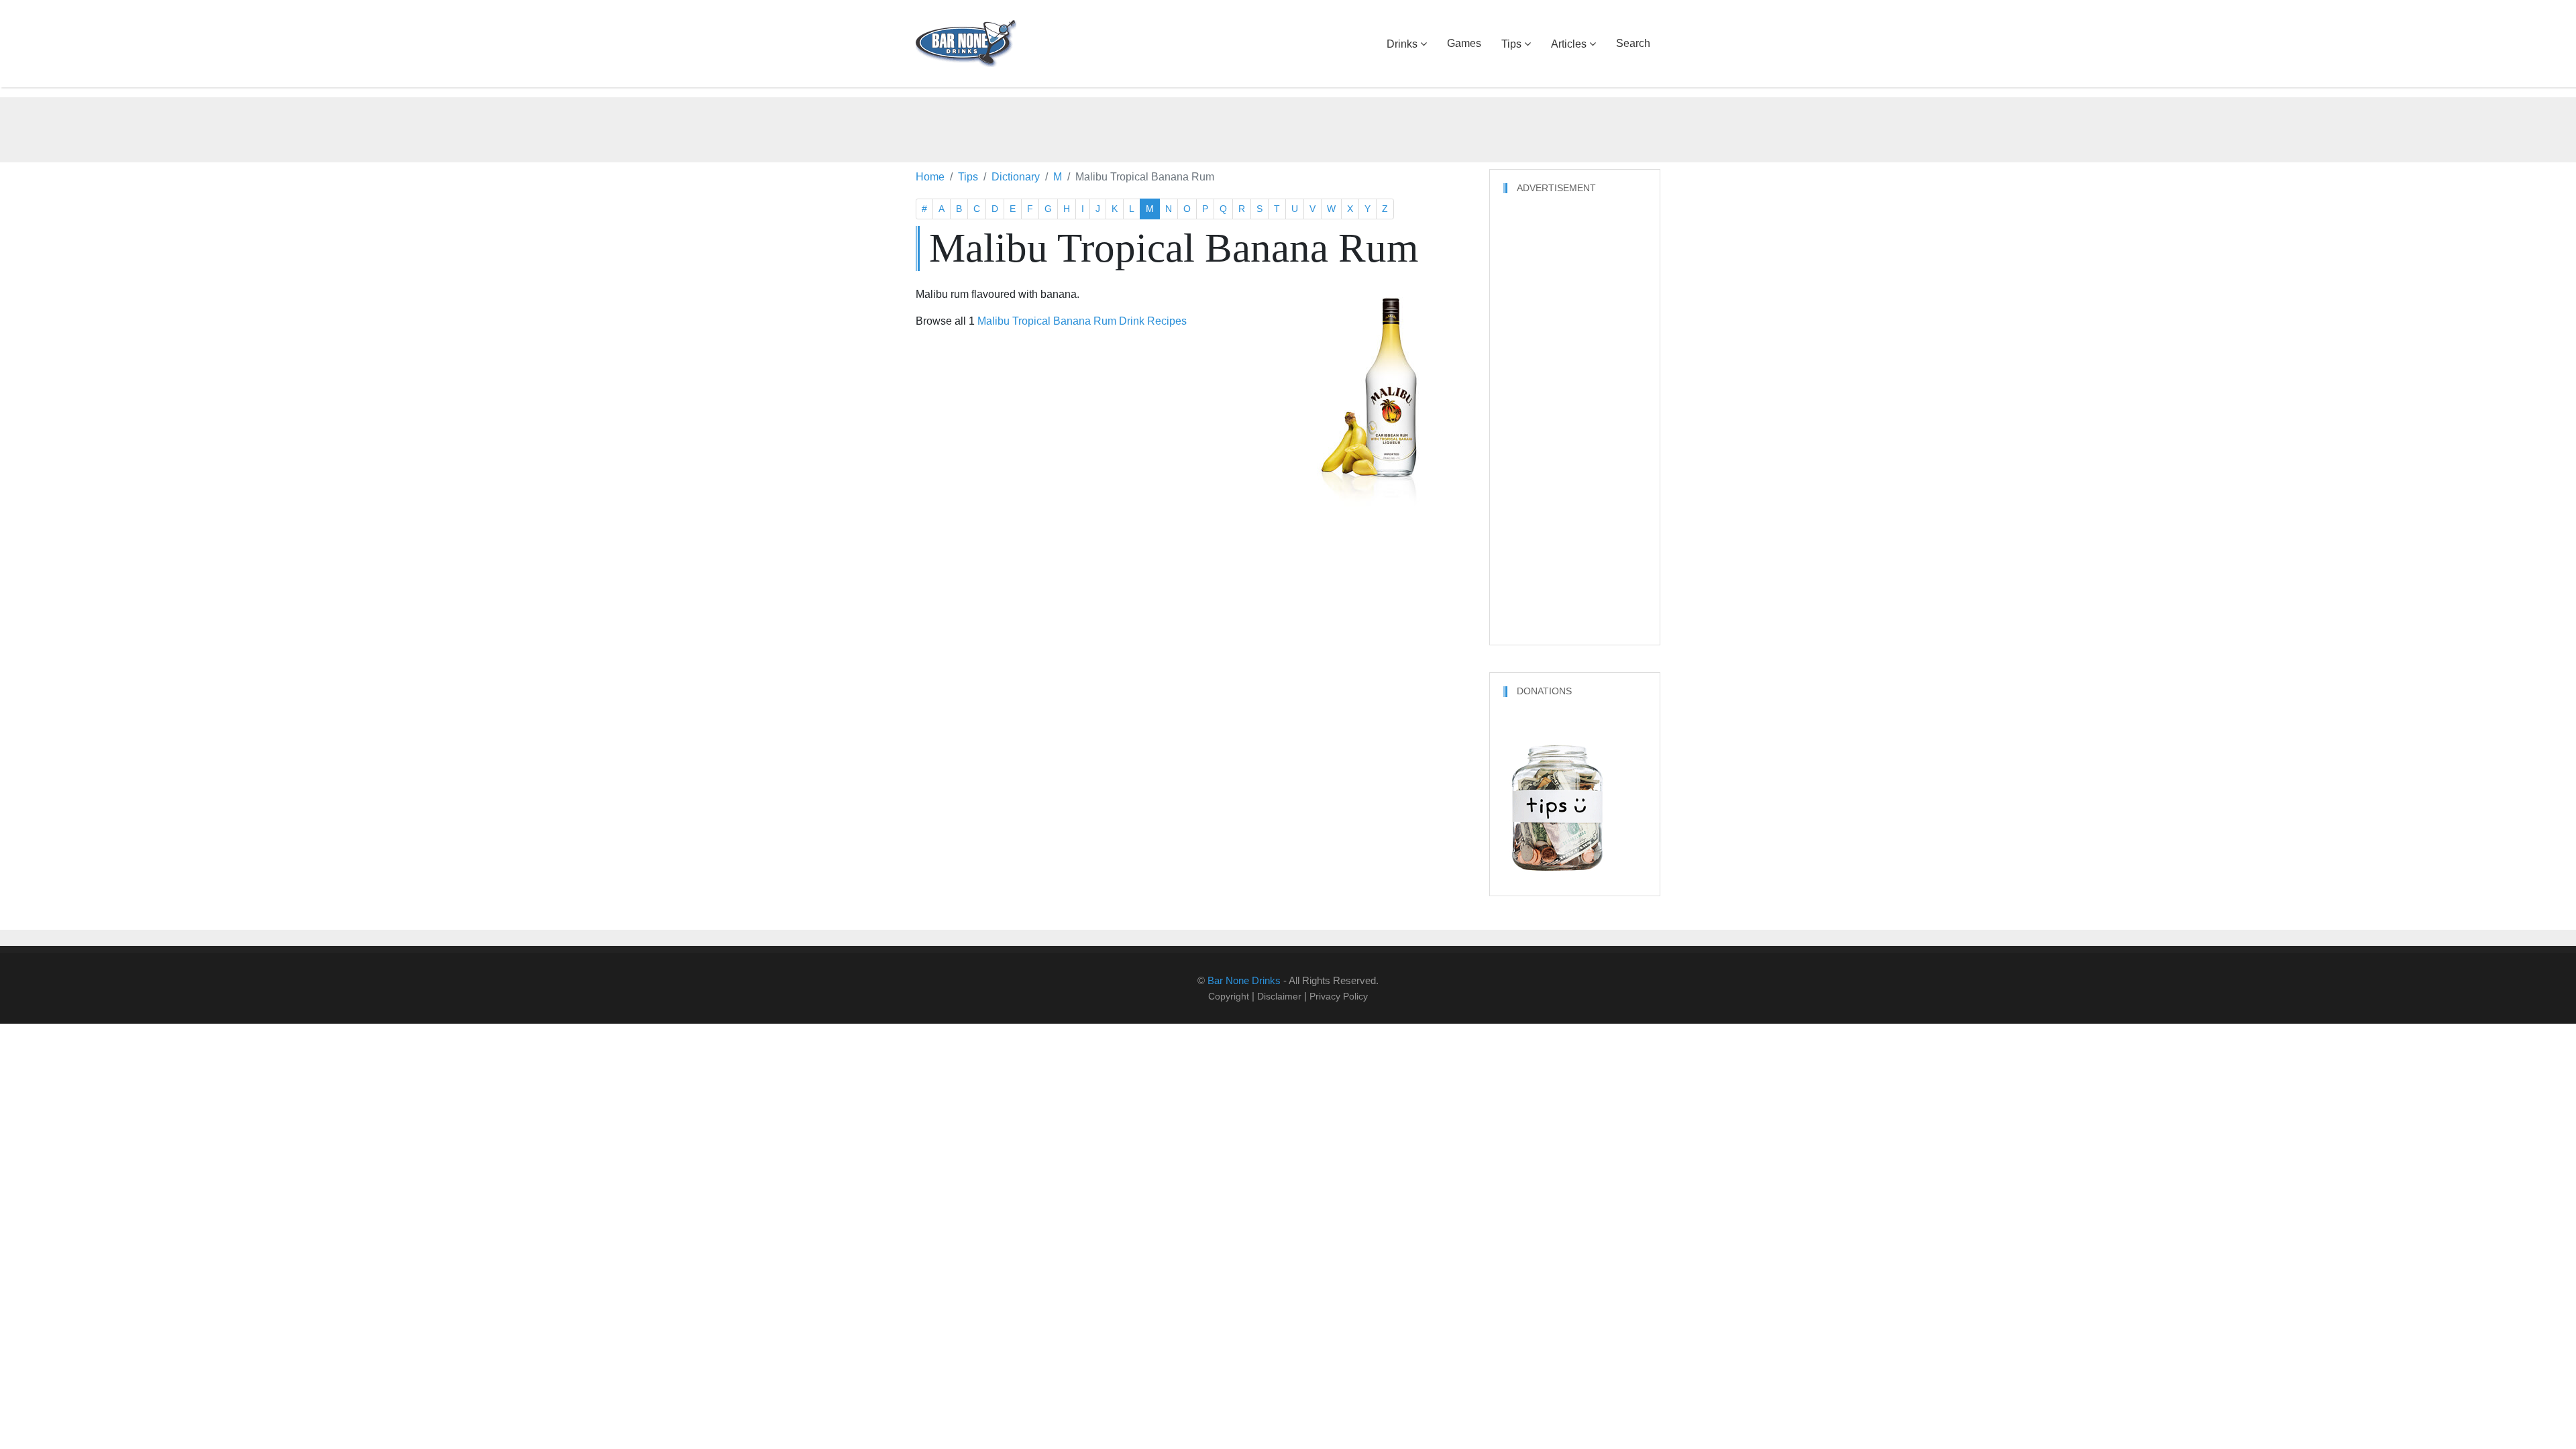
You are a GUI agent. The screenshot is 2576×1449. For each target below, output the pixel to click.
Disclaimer (1279, 996)
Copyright (1229, 996)
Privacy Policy (1339, 996)
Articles (1569, 44)
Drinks (1402, 44)
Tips (1511, 44)
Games (1464, 43)
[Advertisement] (1288, 127)
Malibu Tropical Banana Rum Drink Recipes (1082, 321)
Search (1633, 43)
